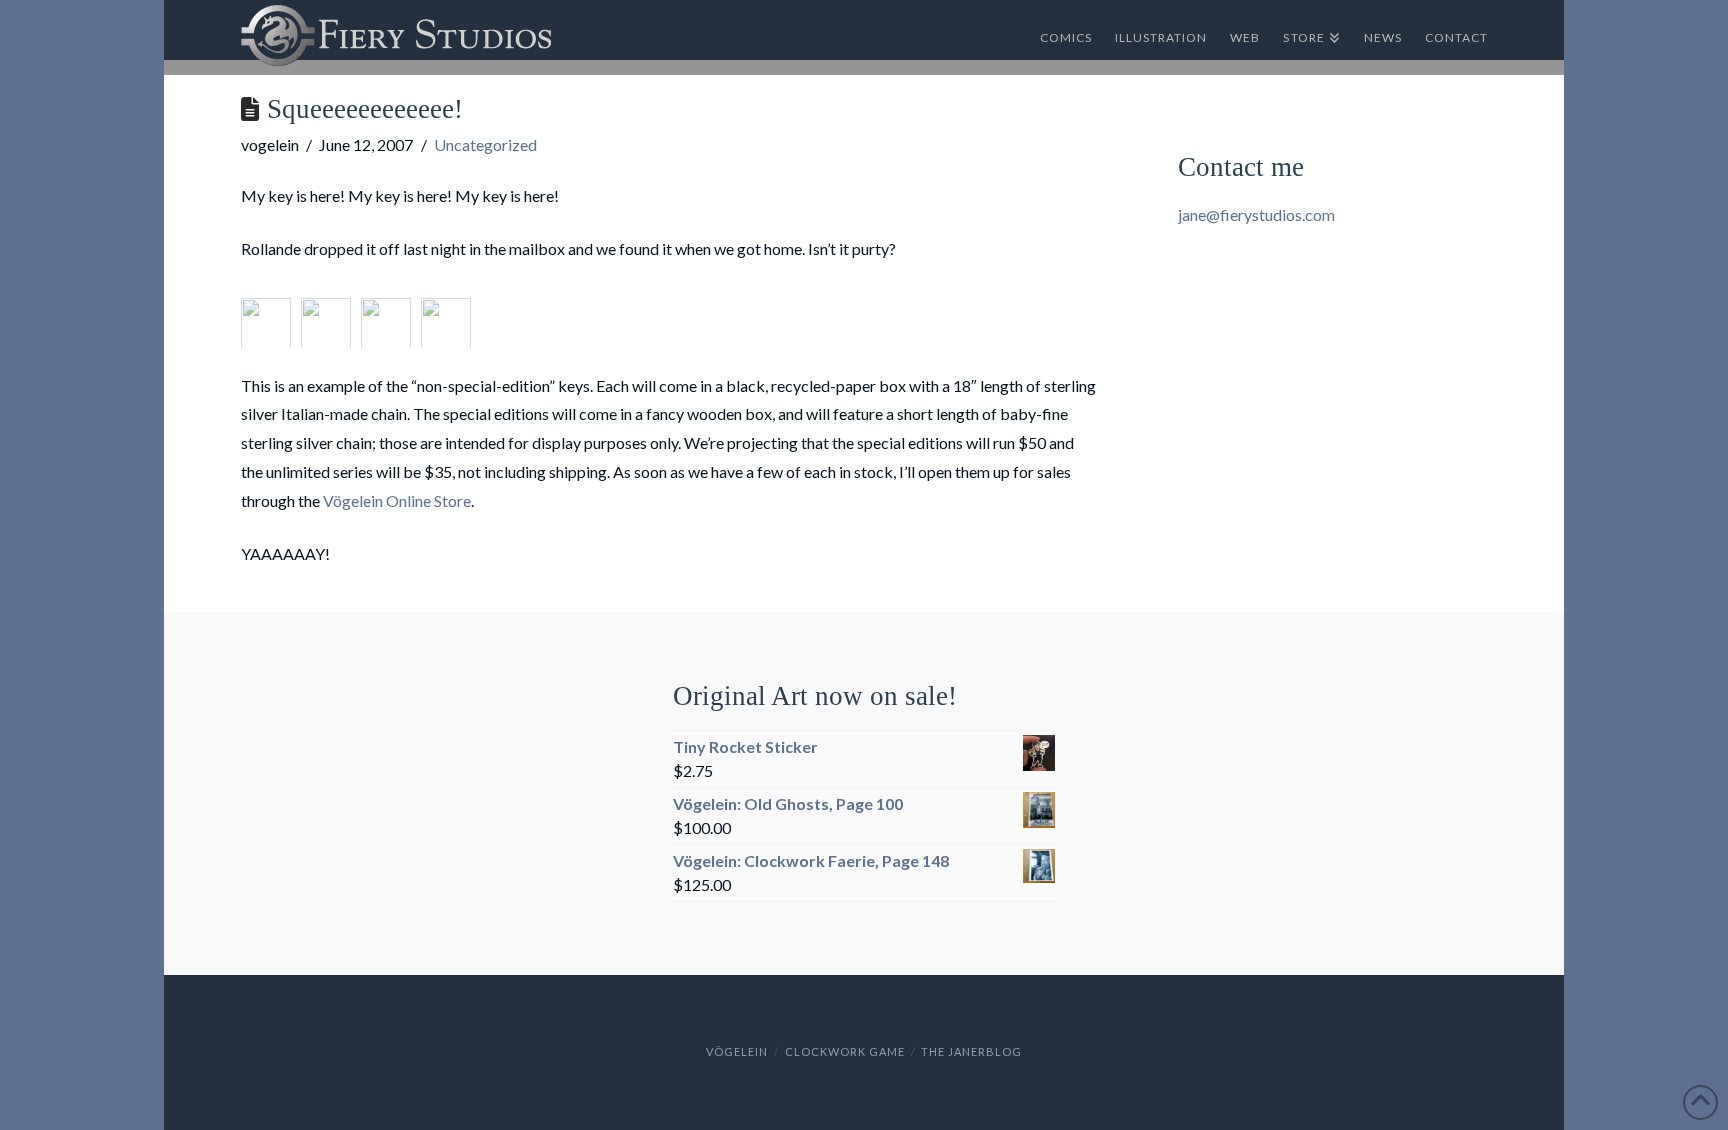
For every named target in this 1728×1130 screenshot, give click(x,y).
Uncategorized (485, 144)
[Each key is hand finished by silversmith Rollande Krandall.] (391, 315)
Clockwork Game (845, 1051)
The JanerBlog (971, 1051)
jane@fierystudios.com (1256, 214)
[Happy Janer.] (451, 315)
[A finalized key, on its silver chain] (271, 315)
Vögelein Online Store (397, 500)
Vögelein (737, 1051)
